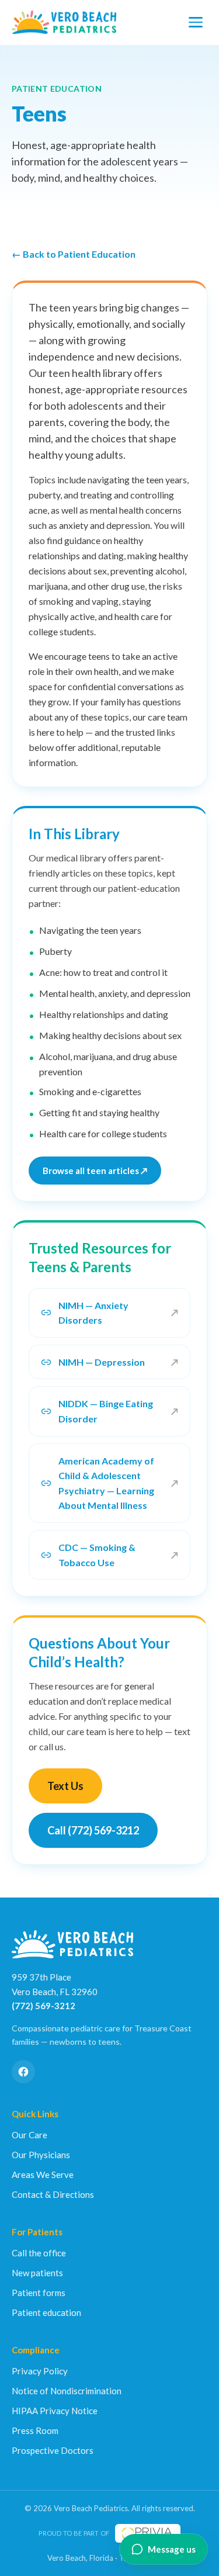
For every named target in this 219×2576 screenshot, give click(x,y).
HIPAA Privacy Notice (55, 2411)
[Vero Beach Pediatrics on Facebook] (23, 2072)
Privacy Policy (40, 2371)
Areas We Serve (43, 2175)
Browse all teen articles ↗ (95, 1171)
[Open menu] (196, 22)
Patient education (46, 2312)
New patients (37, 2273)
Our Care (29, 2135)
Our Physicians (41, 2155)
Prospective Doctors (53, 2450)
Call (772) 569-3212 (93, 1830)
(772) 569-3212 (44, 2006)
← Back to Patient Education (74, 254)
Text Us (65, 1786)
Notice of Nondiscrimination (67, 2391)
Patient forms (39, 2293)
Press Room (35, 2430)
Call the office (39, 2253)
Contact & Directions (53, 2194)
